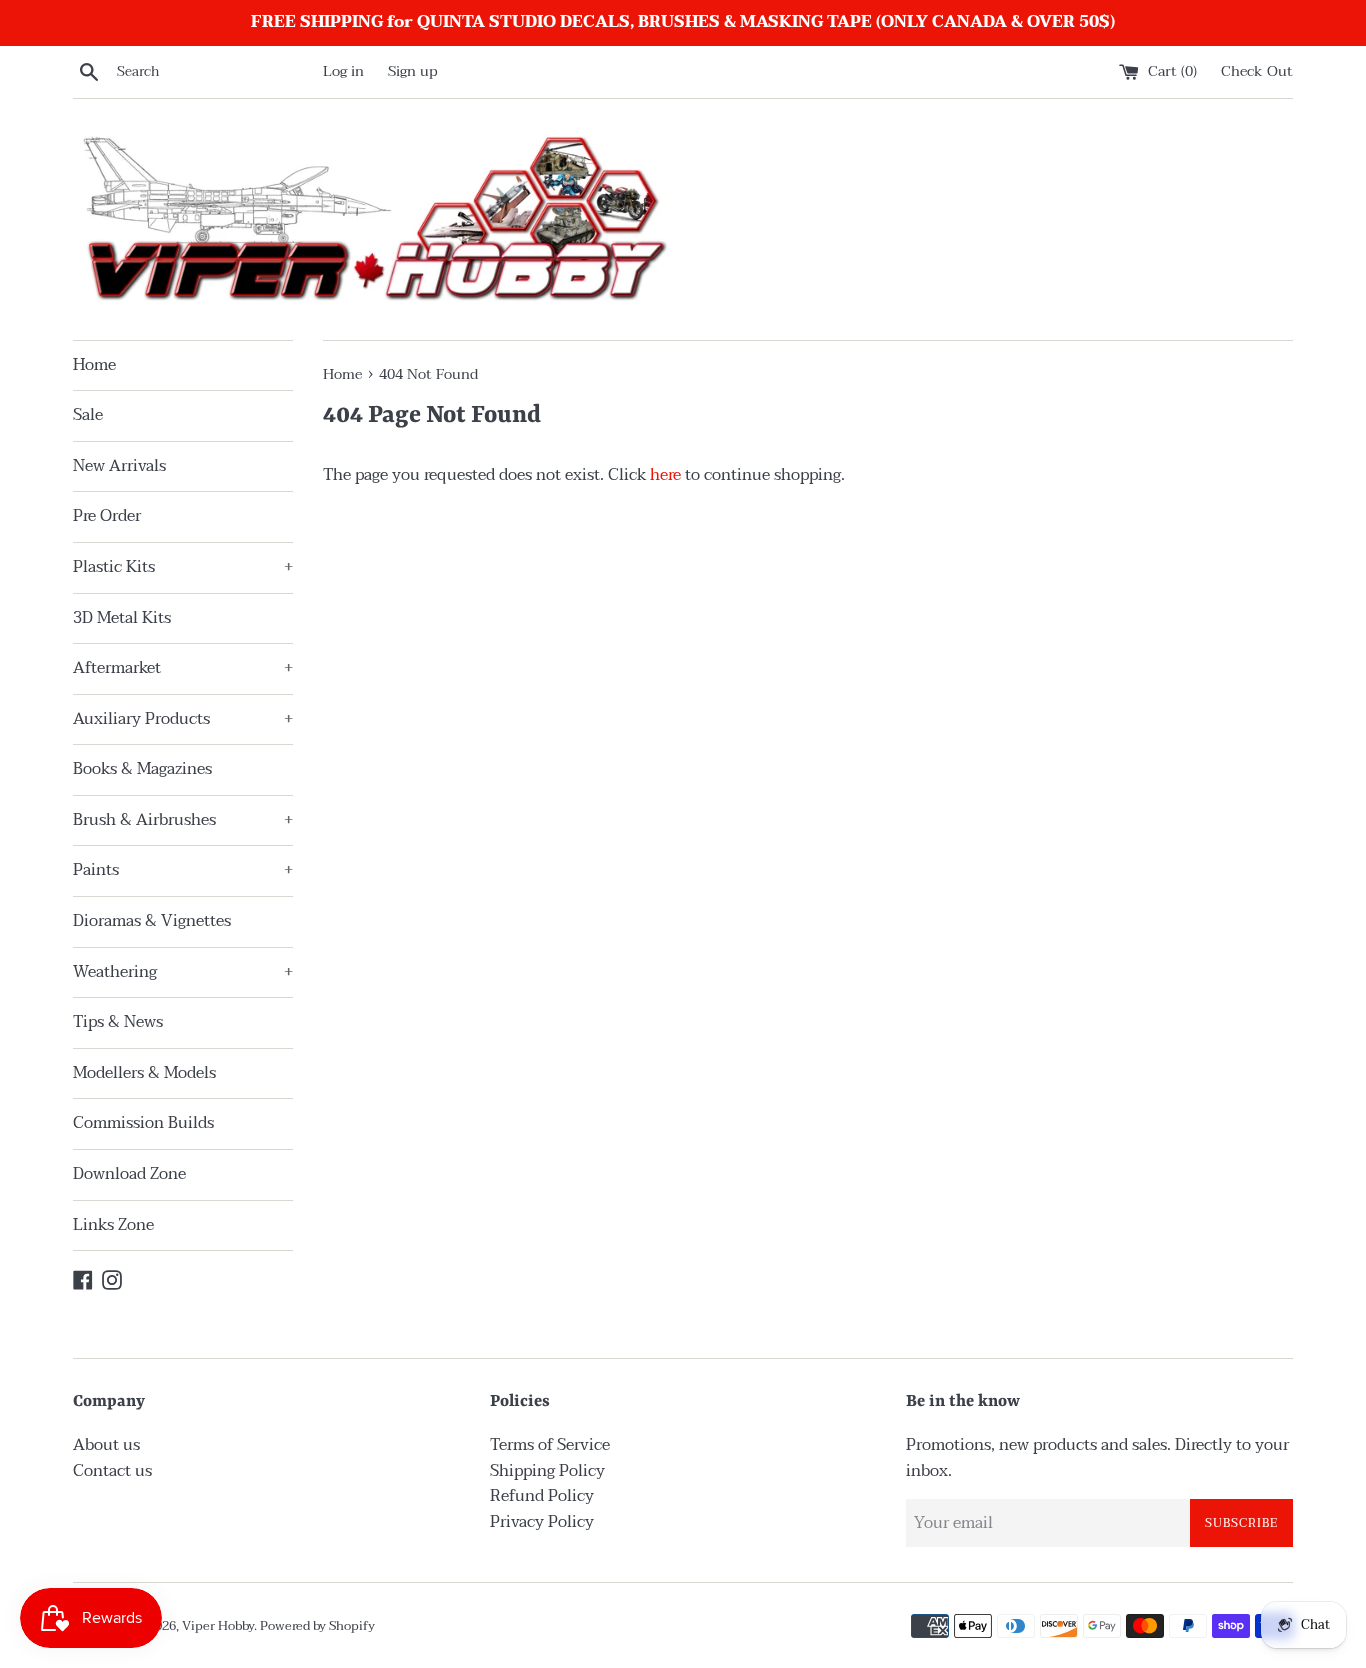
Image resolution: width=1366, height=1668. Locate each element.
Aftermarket (183, 668)
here (665, 475)
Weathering (183, 972)
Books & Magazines (142, 769)
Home (94, 365)
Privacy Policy (542, 1522)
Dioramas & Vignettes (152, 921)
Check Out (1257, 71)
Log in (343, 71)
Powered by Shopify (317, 1626)
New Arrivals (119, 466)
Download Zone (129, 1174)
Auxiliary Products (183, 719)
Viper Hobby (218, 1626)
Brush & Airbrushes (183, 820)
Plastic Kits (183, 567)
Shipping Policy (547, 1471)
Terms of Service (550, 1445)
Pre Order (107, 516)
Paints (183, 870)
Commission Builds (143, 1123)
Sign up (413, 71)
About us (106, 1445)
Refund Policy (542, 1496)
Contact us (112, 1471)
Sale (88, 415)
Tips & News (118, 1022)
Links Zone (113, 1225)
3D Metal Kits (122, 618)
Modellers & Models (144, 1073)
